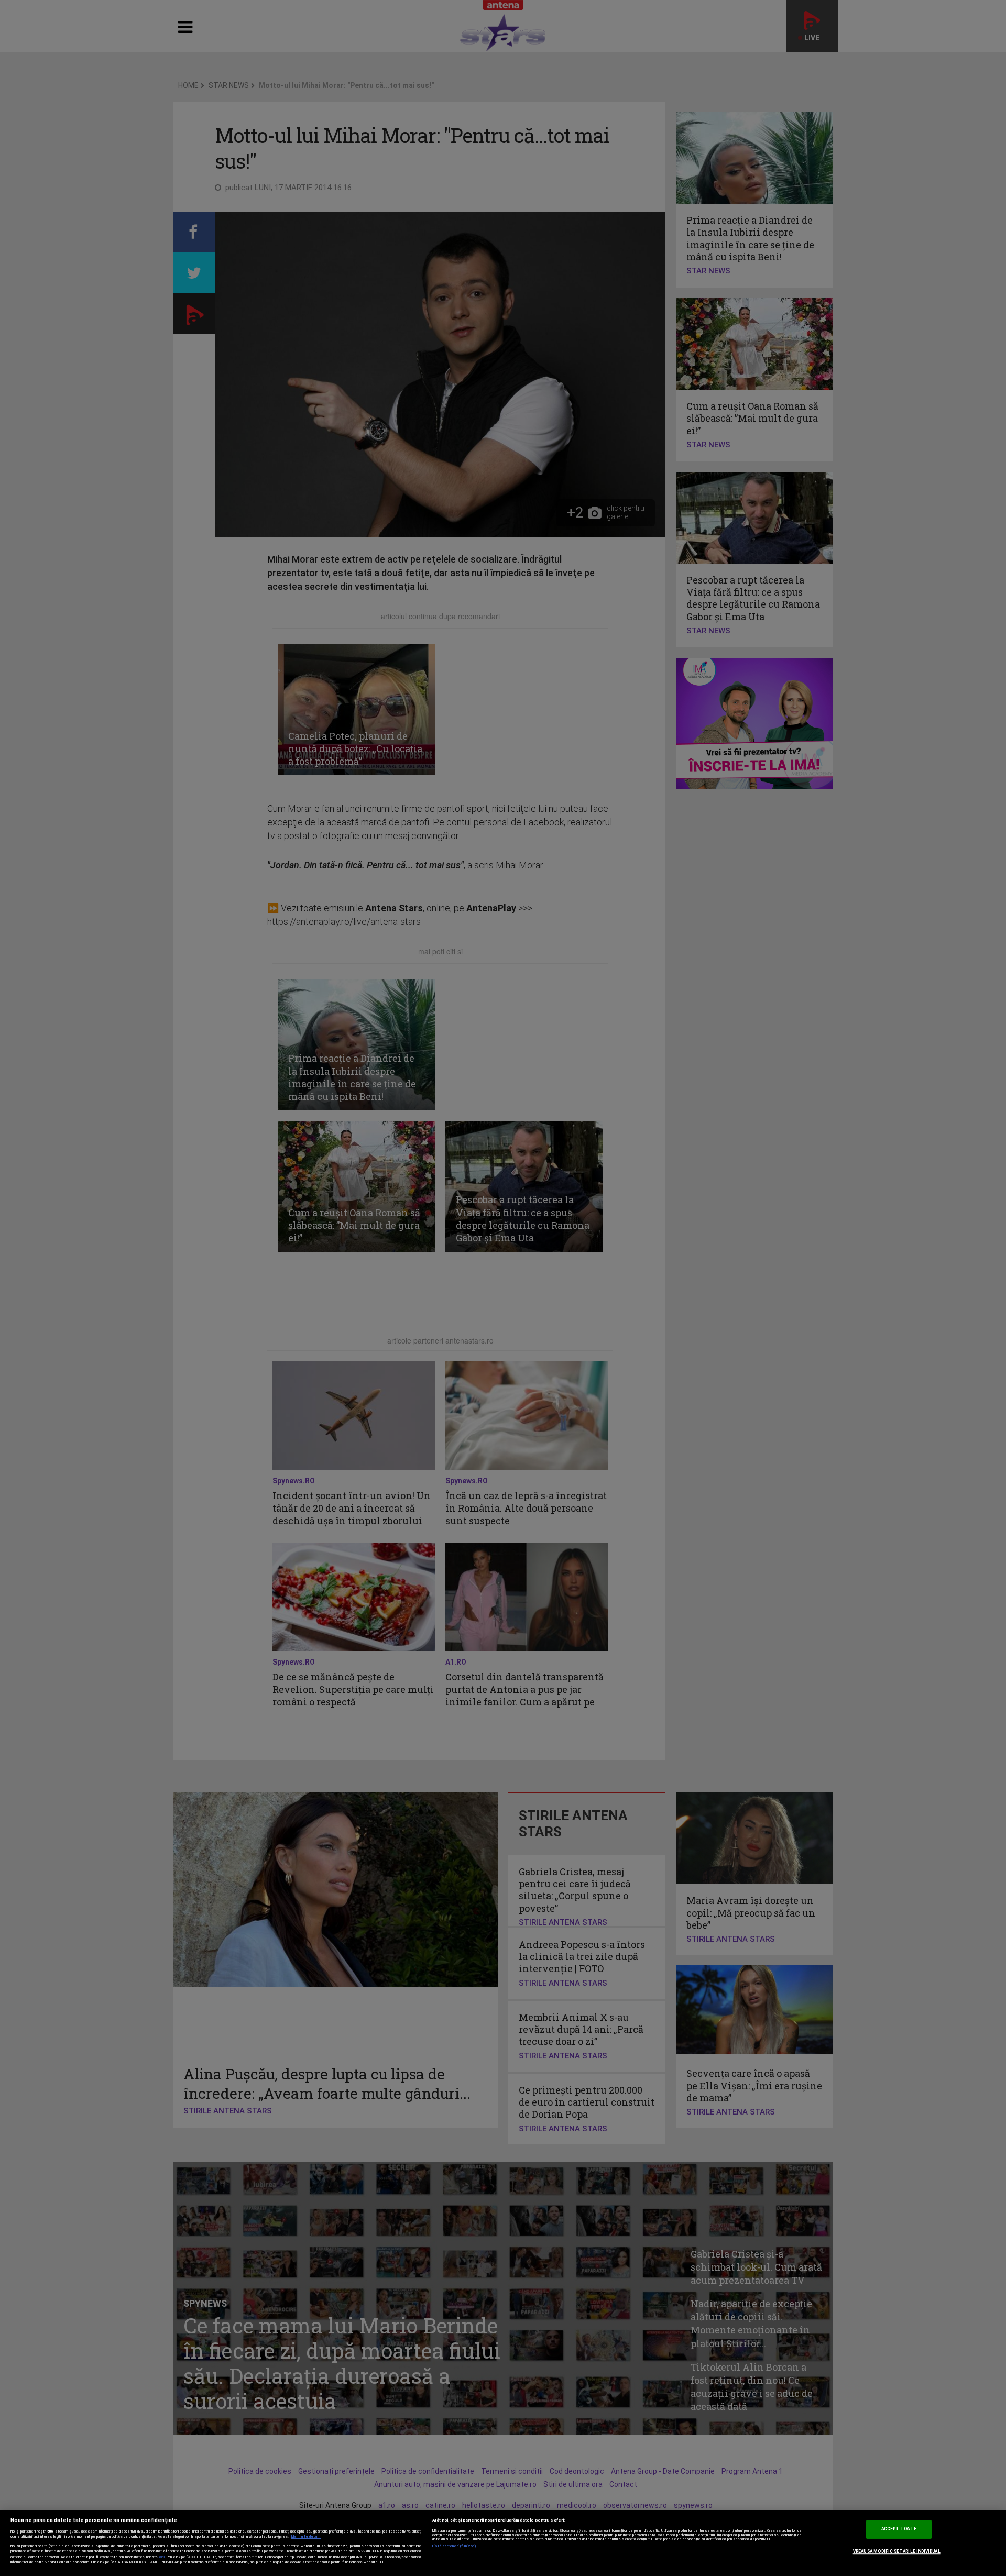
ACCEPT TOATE (899, 2529)
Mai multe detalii (306, 2537)
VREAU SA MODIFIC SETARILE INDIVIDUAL (897, 2551)
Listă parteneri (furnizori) (455, 2546)
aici (162, 2557)
